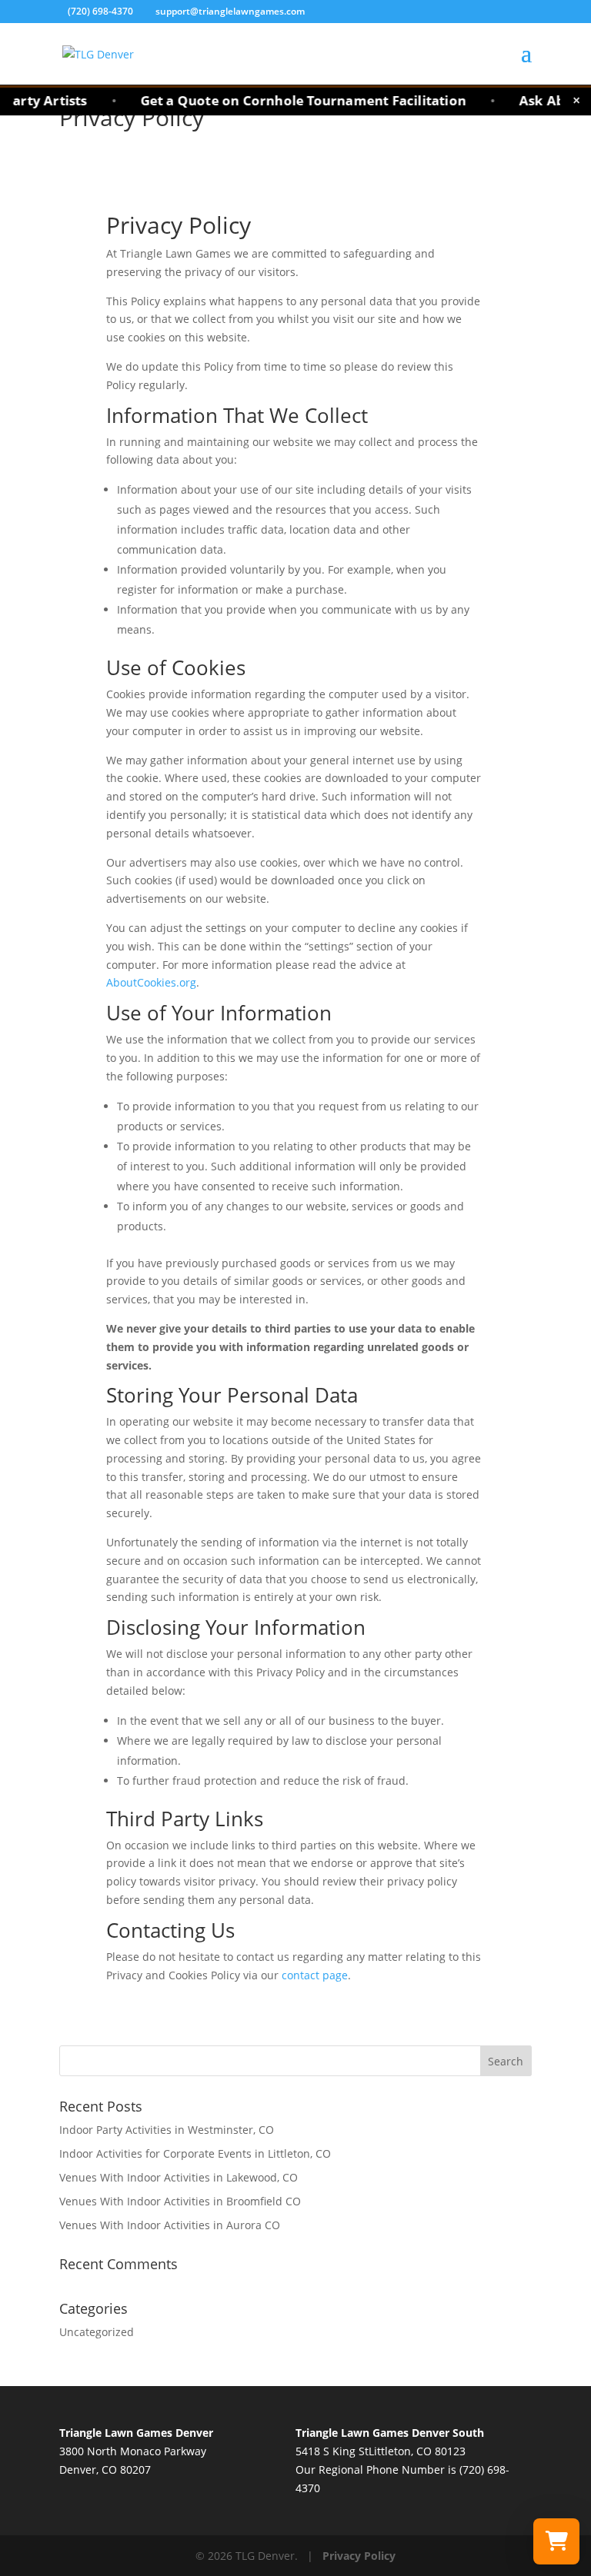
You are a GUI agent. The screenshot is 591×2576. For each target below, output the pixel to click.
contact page (315, 1975)
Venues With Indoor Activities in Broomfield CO (180, 2201)
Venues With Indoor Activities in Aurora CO (170, 2225)
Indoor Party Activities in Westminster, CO (167, 2130)
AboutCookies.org (151, 982)
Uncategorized (97, 2332)
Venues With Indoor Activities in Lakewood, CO (179, 2177)
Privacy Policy (359, 2556)
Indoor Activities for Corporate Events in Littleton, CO (195, 2153)
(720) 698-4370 (102, 11)
